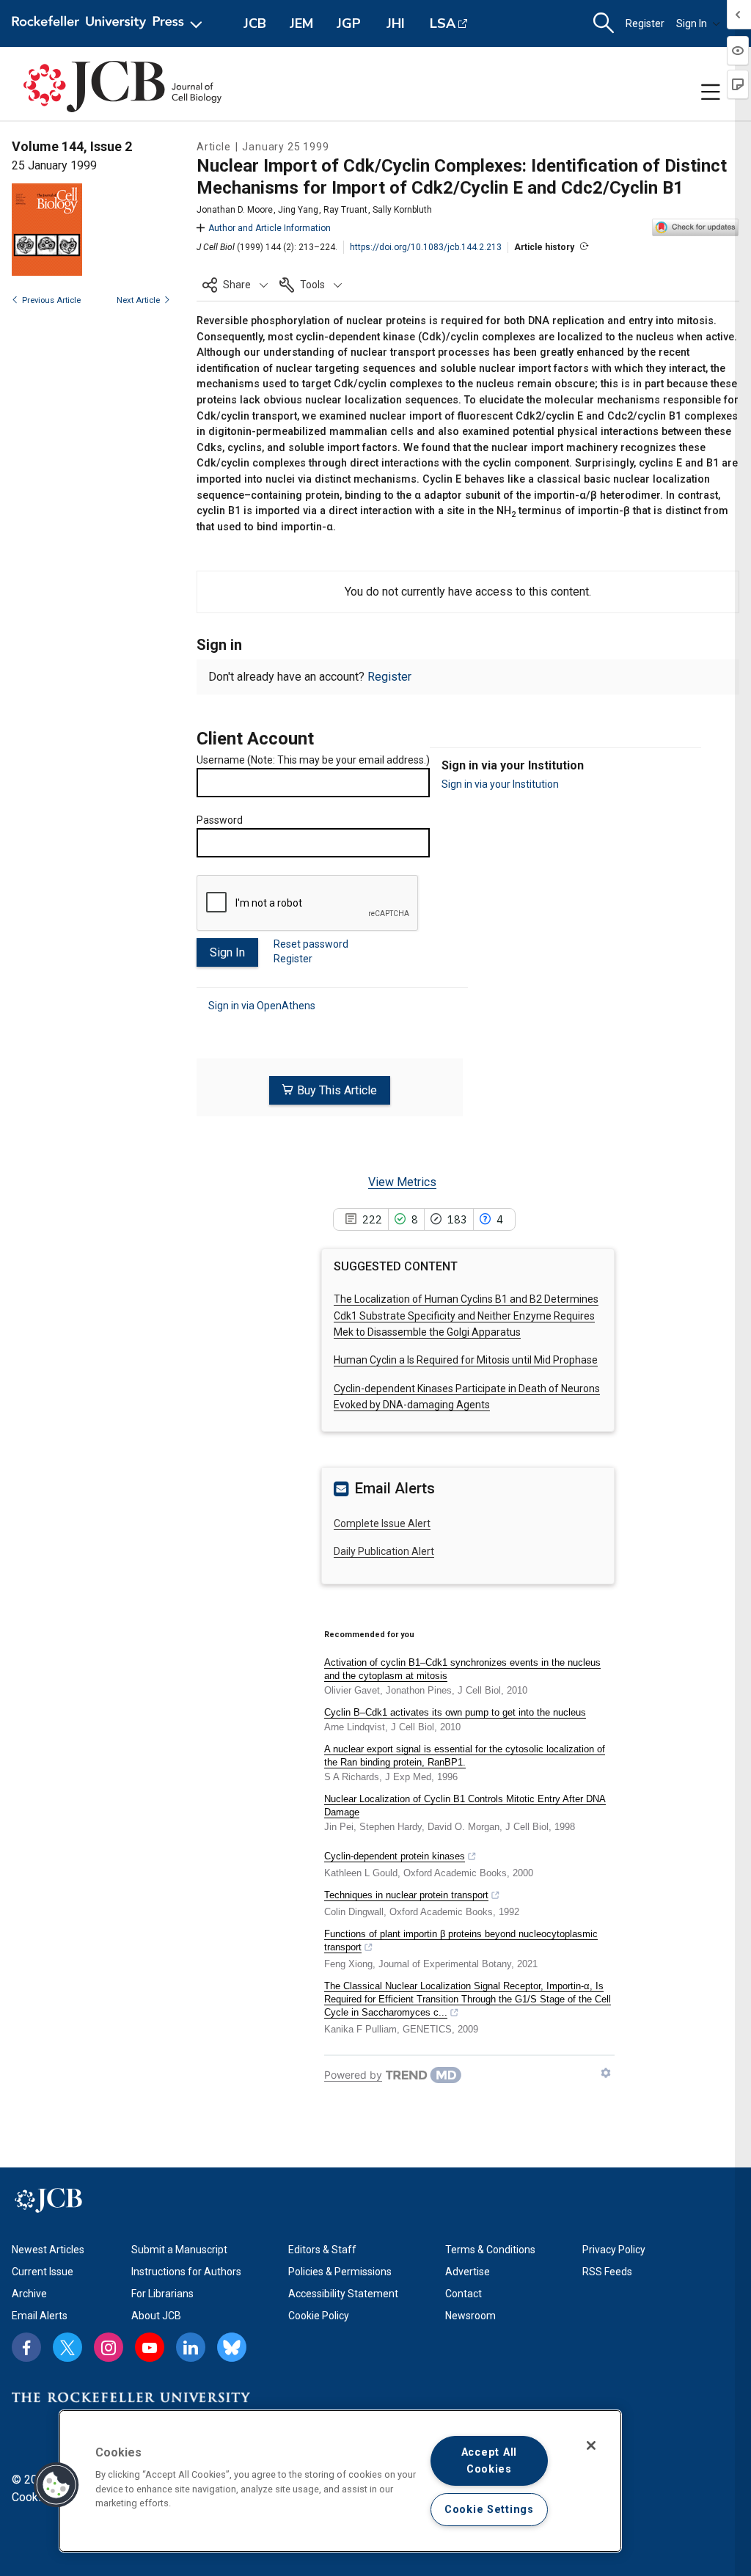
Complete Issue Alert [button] (382, 1523)
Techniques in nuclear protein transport (406, 1895)
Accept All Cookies (489, 2461)
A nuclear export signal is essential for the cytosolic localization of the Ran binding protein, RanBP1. (465, 1756)
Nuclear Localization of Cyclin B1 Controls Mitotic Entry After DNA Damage (465, 1805)
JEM (301, 23)
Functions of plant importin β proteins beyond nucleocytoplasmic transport (461, 1940)
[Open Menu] (110, 23)
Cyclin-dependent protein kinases (395, 1856)
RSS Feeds (607, 2272)
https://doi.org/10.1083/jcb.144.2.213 (426, 247)
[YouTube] (150, 2347)
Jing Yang (298, 210)
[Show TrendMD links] (606, 2073)
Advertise (468, 2272)
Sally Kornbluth (402, 210)
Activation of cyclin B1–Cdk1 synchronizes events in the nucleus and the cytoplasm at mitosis (462, 1669)
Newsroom (470, 2316)
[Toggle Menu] (711, 92)
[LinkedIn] (191, 2347)
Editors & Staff (322, 2250)
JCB (255, 23)
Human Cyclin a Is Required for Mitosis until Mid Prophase (466, 1360)
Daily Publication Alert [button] (384, 1551)
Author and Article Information (270, 228)
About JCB (156, 2316)
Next (138, 300)
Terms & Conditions (490, 2250)
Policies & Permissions (340, 2272)
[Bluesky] (232, 2347)
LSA (443, 23)
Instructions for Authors (186, 2272)
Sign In (692, 23)
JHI (396, 23)
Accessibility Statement (343, 2294)
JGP (349, 23)
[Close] (591, 2445)
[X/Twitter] (67, 2347)
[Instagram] (109, 2347)
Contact (464, 2294)
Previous (51, 300)
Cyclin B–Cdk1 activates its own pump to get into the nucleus (455, 1712)
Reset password (311, 944)
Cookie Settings (489, 2510)
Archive (29, 2294)
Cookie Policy (319, 2316)
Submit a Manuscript (179, 2250)
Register (645, 23)
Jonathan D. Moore (235, 210)
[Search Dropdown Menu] (604, 23)
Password (220, 820)
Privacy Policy (614, 2250)
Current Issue (43, 2272)
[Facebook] (26, 2347)
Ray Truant (345, 210)
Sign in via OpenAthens (262, 1006)
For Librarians (162, 2294)
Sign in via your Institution (500, 784)
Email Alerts (40, 2316)
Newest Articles (48, 2250)
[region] (340, 2481)
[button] (235, 285)
